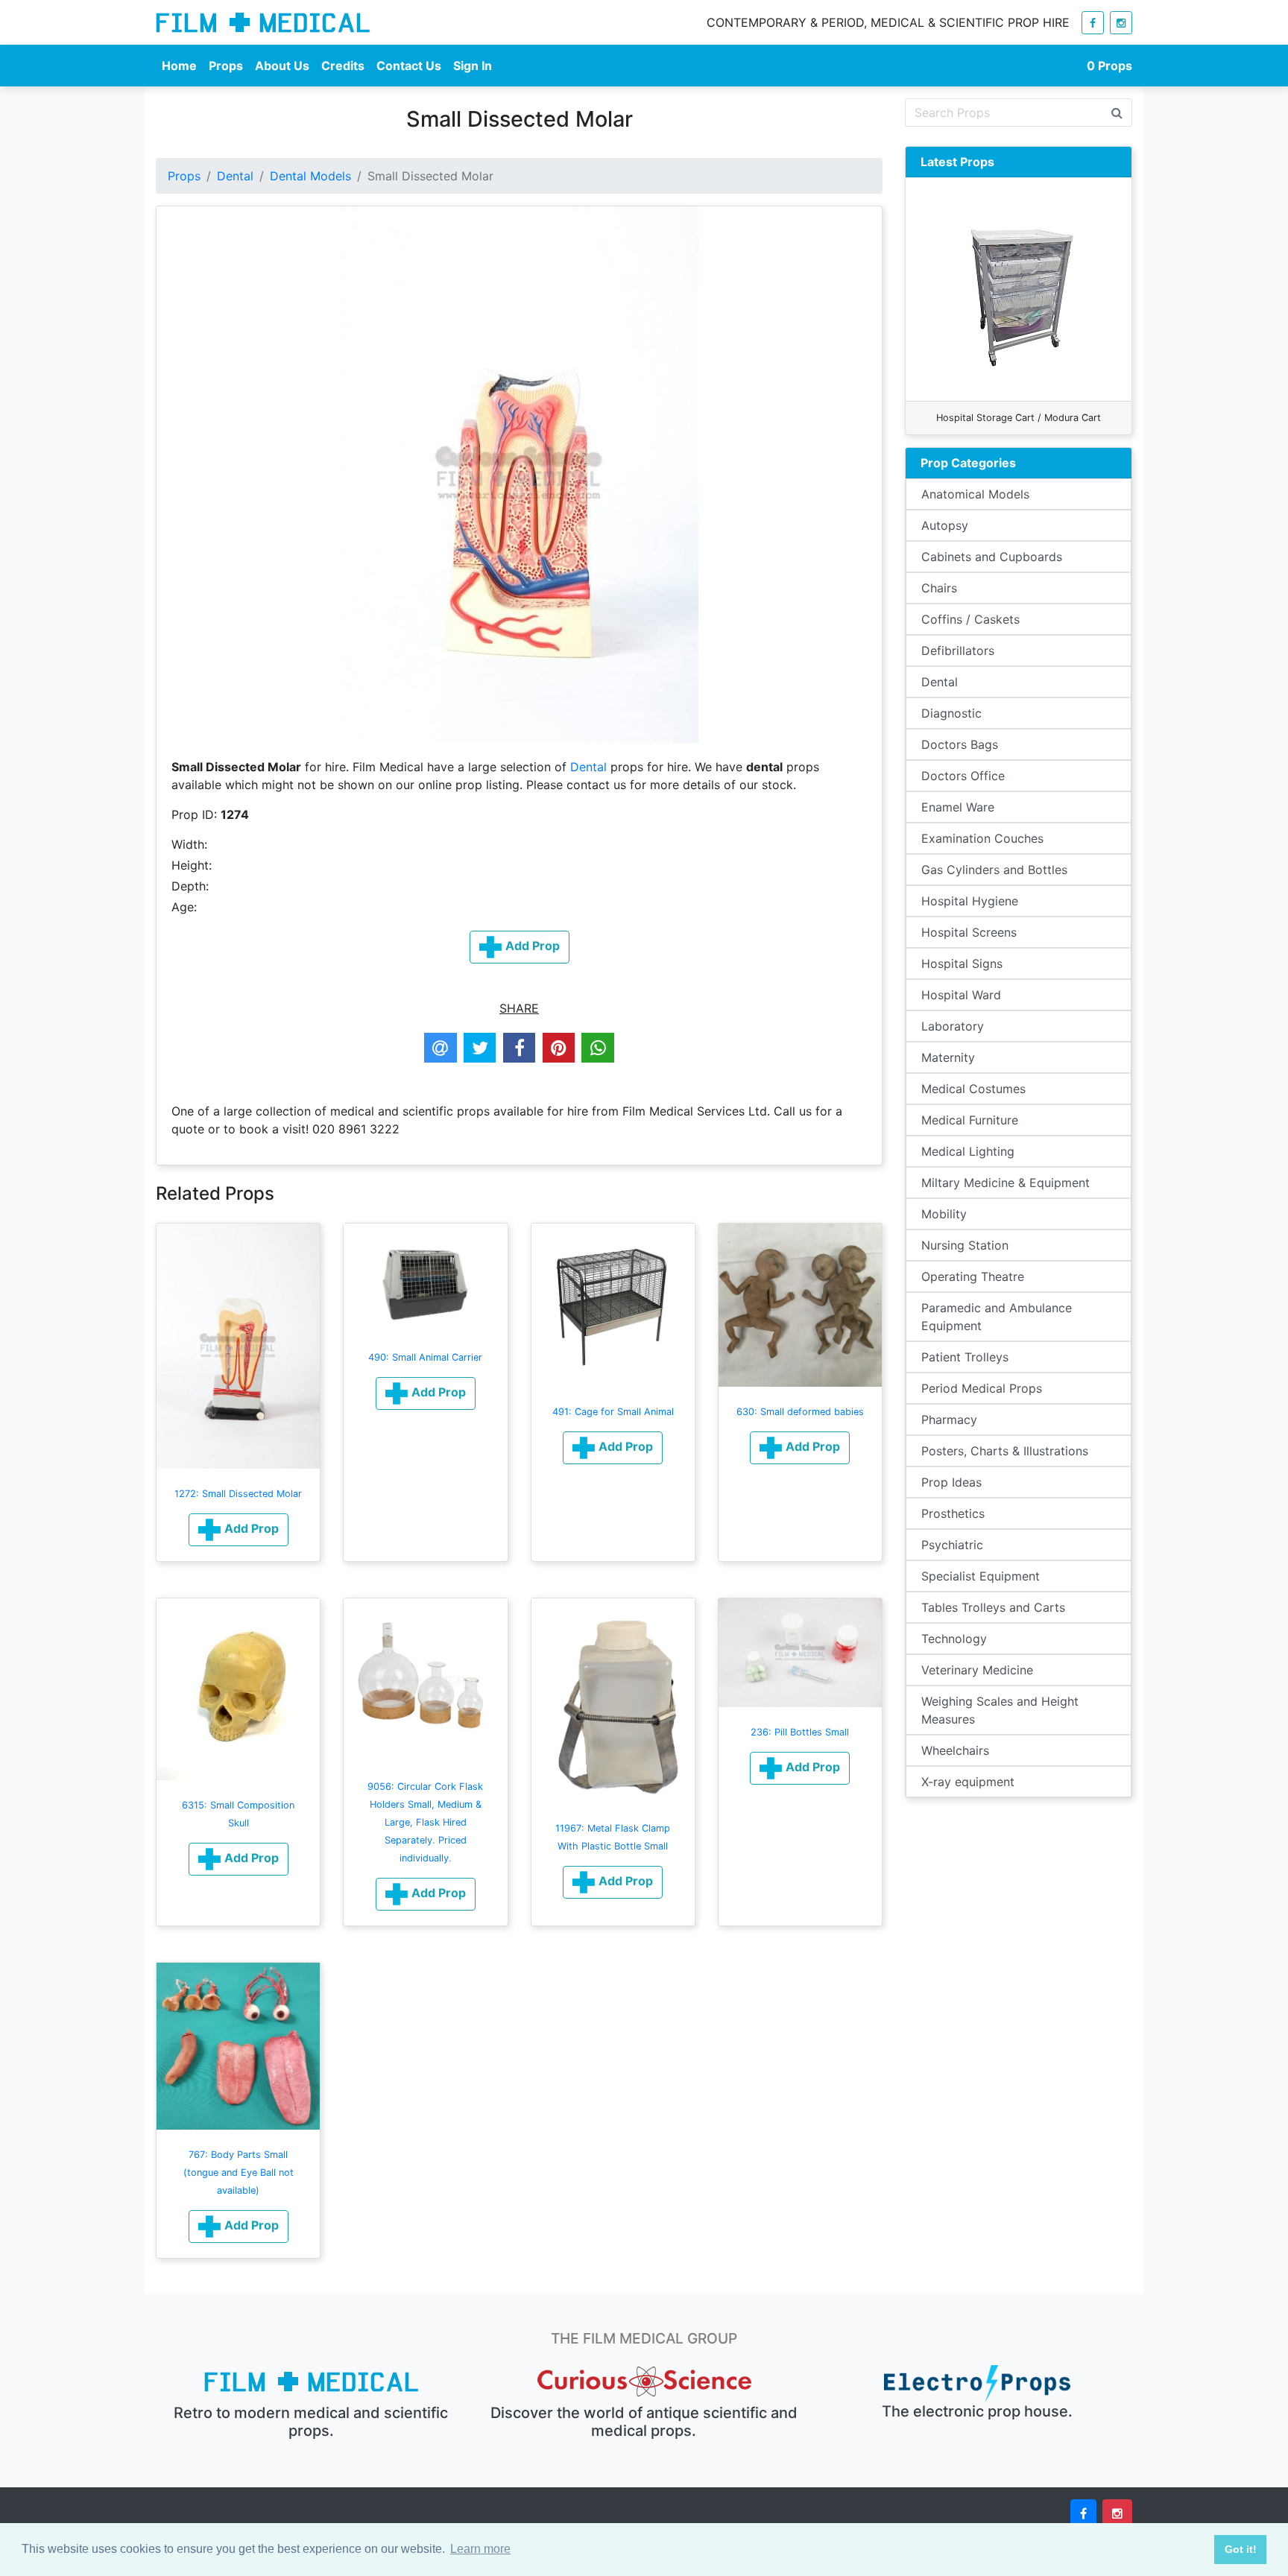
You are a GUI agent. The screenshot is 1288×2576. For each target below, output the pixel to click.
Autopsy (945, 525)
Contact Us (409, 66)
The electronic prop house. (977, 2411)
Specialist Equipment (981, 1576)
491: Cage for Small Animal (613, 1412)
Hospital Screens (969, 932)
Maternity (948, 1057)
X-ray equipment (968, 1782)
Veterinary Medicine (977, 1670)
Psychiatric (952, 1545)
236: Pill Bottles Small (800, 1732)
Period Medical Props (982, 1388)
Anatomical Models (975, 494)
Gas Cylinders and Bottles (994, 870)
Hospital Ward (961, 995)
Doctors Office (963, 776)
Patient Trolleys (965, 1357)
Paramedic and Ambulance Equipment (997, 1317)
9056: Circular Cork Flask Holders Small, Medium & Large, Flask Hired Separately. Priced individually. (425, 1822)
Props (226, 66)
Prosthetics (953, 1513)
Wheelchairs (955, 1750)
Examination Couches (982, 838)
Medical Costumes (973, 1089)
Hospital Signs (962, 963)
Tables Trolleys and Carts (993, 1607)
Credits (343, 66)
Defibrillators (958, 651)
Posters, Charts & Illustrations (1005, 1451)
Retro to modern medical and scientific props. (311, 2422)
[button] (239, 1530)
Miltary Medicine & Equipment (1006, 1183)
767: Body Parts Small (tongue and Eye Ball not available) (239, 2172)
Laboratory (953, 1026)
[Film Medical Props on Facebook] (1093, 23)
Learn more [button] (480, 2549)
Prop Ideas (951, 1482)
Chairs (939, 588)
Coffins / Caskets (970, 619)
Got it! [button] (1241, 2549)
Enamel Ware (958, 807)
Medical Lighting (968, 1151)
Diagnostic (951, 713)
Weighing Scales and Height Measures (1000, 1710)
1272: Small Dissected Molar (238, 1494)
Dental (235, 176)
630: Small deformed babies (800, 1412)
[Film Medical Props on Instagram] (1121, 23)
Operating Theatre (973, 1276)
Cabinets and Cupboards (992, 557)
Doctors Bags (960, 744)
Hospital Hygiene (970, 901)
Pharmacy (949, 1420)
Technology (954, 1639)
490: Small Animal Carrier (425, 1357)
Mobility (944, 1214)
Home (179, 66)
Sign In (473, 66)
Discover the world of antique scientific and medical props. (644, 2422)
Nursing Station (965, 1245)
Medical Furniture (970, 1120)
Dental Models (310, 176)
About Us (282, 66)
